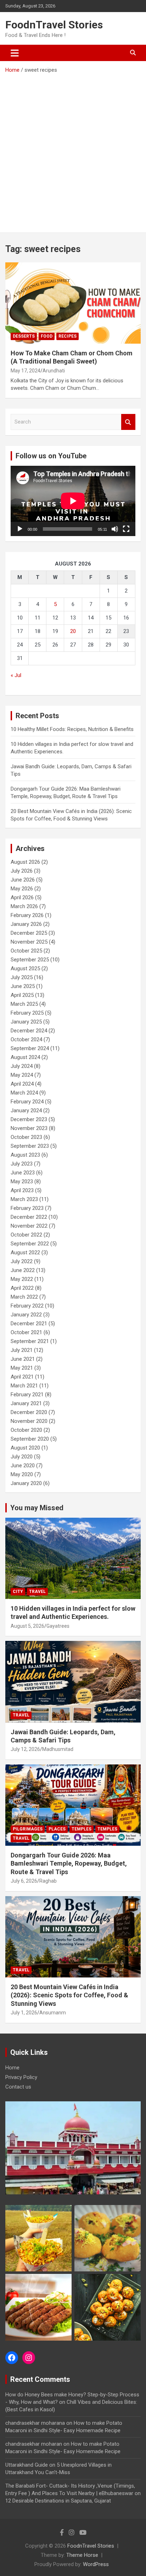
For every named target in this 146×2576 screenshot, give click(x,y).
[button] (72, 1264)
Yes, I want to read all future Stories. (73, 1308)
